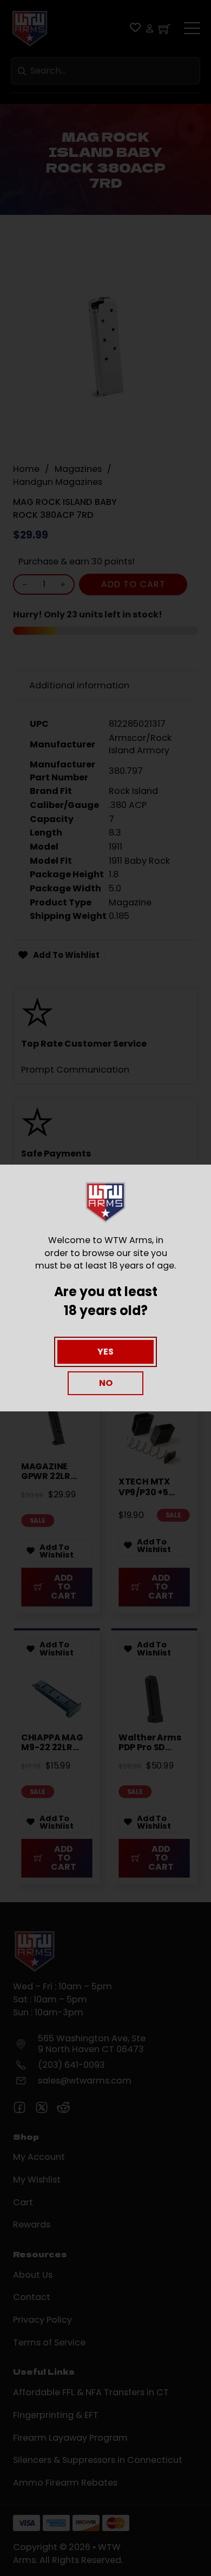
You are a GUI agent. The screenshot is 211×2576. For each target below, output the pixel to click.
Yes (105, 1352)
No (106, 1383)
